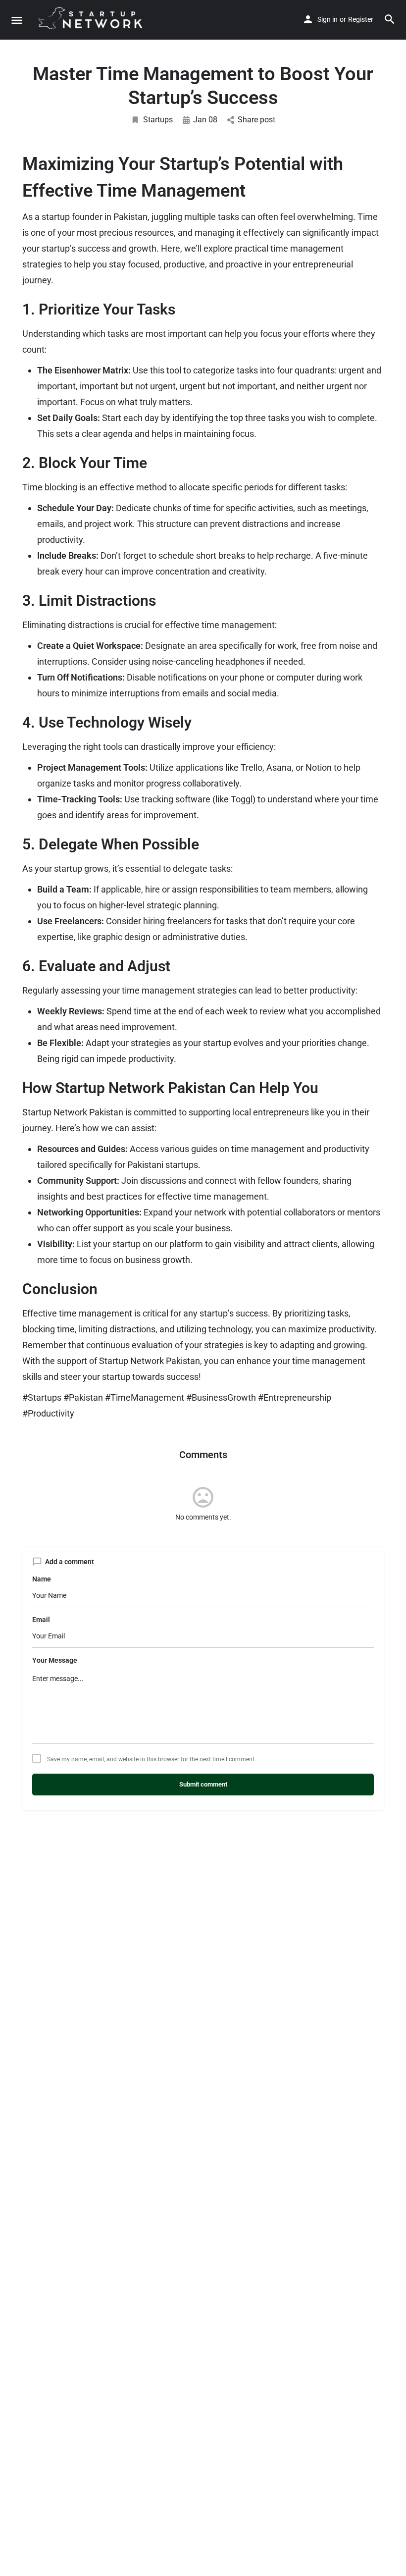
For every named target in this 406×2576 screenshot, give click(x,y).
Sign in (328, 19)
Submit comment (203, 1784)
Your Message (55, 1660)
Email (41, 1620)
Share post (256, 120)
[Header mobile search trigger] (390, 19)
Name (42, 1579)
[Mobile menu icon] (17, 20)
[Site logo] (95, 20)
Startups (158, 120)
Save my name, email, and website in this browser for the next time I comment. (152, 1759)
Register (361, 19)
